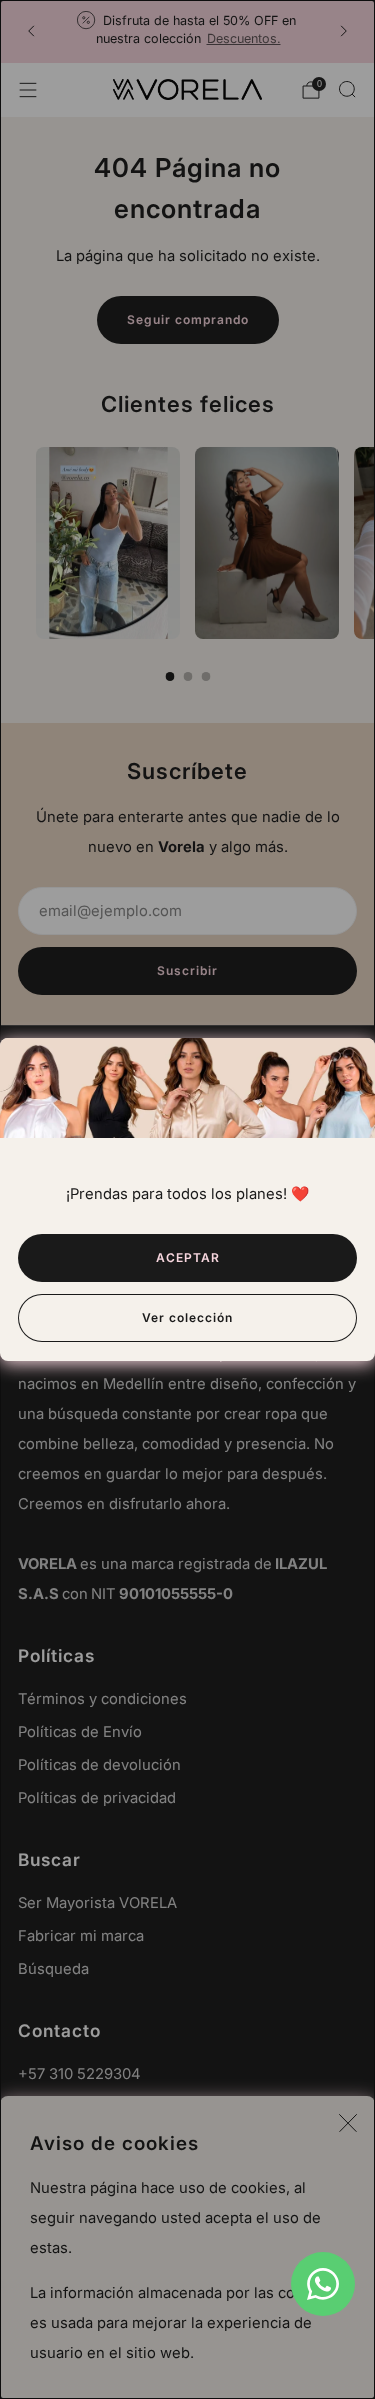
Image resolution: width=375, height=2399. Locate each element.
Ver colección (187, 1317)
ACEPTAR (188, 1257)
